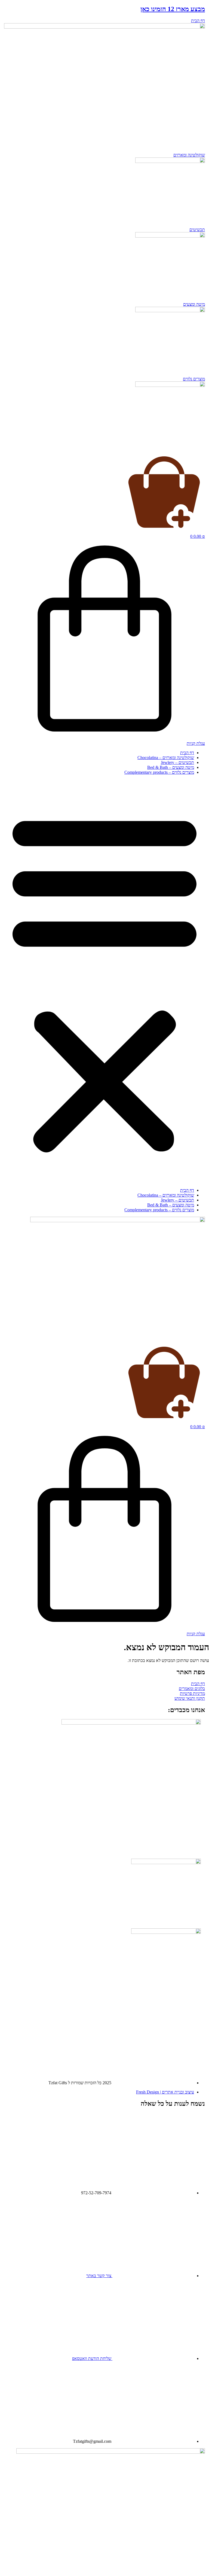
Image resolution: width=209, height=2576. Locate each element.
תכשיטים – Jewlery (177, 762)
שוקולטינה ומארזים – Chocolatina (166, 758)
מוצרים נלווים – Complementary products (159, 772)
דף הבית (187, 753)
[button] (104, 981)
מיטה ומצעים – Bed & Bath (171, 767)
